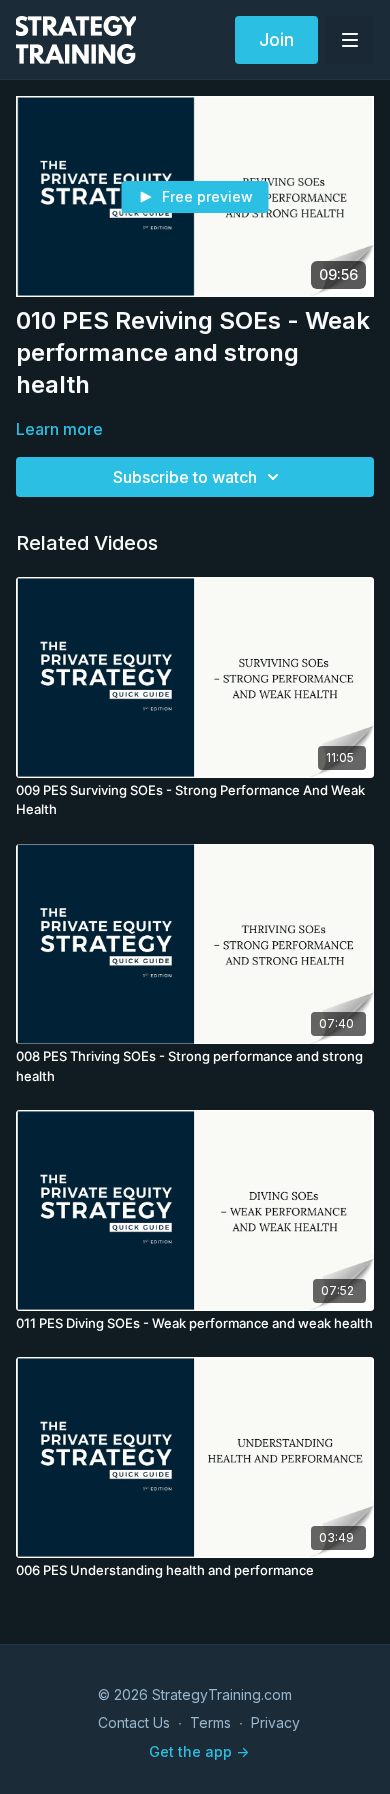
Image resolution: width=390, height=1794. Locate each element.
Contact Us (134, 1722)
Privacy (275, 1722)
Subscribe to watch (185, 477)
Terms (210, 1722)
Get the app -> (199, 1751)
